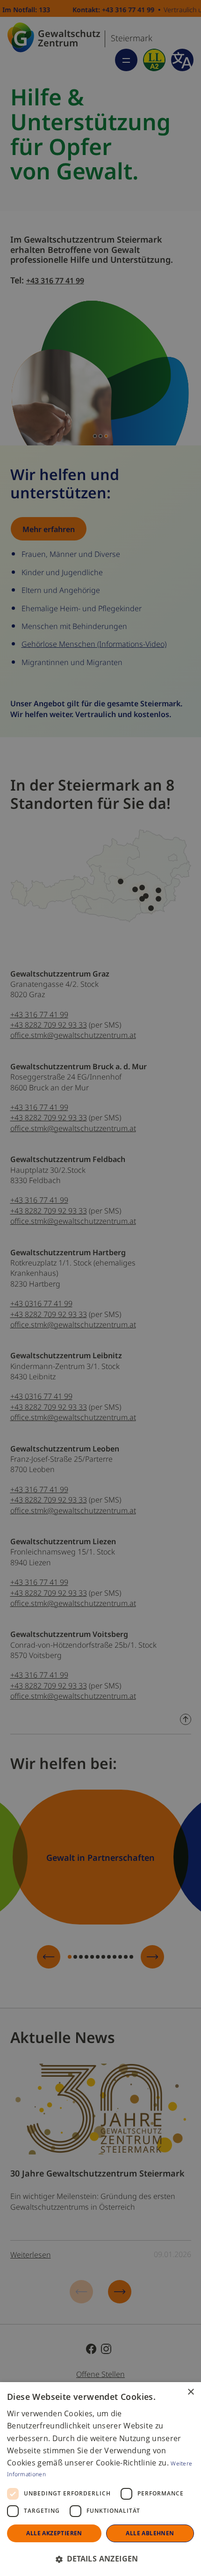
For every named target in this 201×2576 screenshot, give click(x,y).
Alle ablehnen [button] (150, 2533)
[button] (100, 2559)
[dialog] (100, 2479)
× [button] (190, 2392)
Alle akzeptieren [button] (54, 2533)
